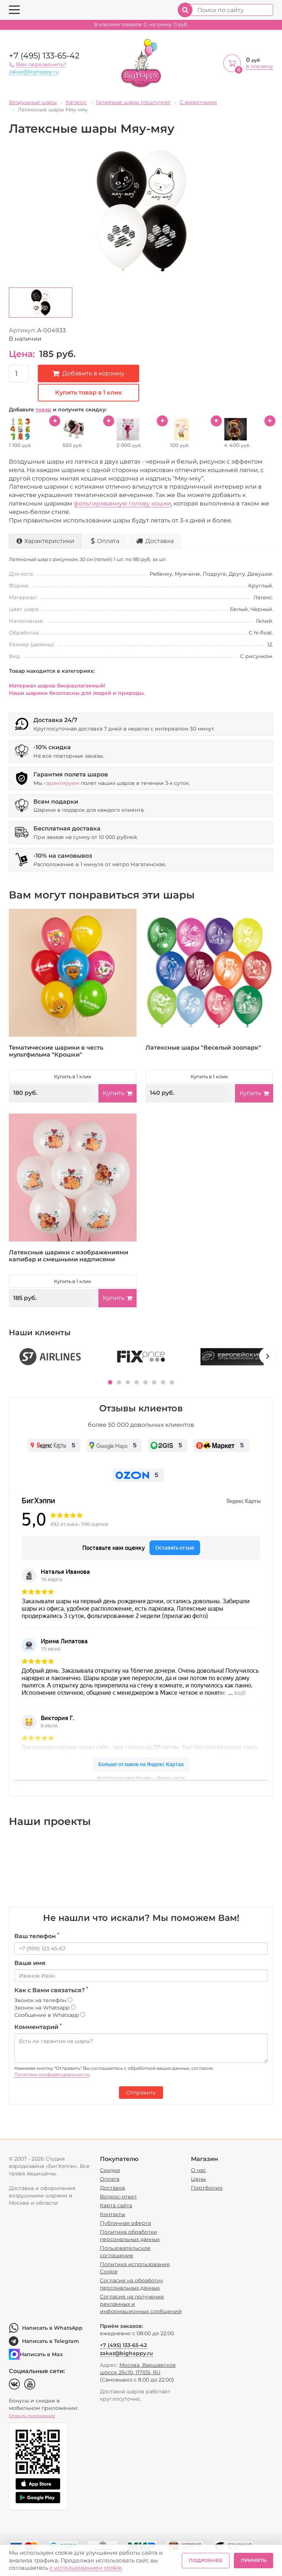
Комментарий (38, 2027)
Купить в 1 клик (73, 1076)
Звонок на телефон (41, 2000)
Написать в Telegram (50, 2341)
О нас (198, 2170)
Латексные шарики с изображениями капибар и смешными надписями (68, 1256)
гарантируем (62, 783)
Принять (254, 2560)
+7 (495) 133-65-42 (44, 56)
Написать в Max (41, 2354)
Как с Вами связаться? (51, 1990)
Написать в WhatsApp (52, 2328)
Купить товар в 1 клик (88, 392)
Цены (198, 2179)
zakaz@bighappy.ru (34, 72)
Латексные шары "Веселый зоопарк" (203, 1048)
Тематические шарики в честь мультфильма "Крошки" (56, 1051)
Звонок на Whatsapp (43, 2008)
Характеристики (49, 541)
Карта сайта (116, 2205)
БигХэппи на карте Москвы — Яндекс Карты (141, 1778)
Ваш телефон (37, 1936)
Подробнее (206, 2560)
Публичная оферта (125, 2223)
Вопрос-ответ (118, 2197)
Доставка (160, 541)
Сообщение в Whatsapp (47, 2015)
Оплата (108, 541)
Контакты (113, 2214)
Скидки (110, 2170)
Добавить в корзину (93, 373)
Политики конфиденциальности (52, 2074)
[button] (110, 1382)
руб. (141, 24)
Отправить (141, 2093)
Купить (114, 1093)
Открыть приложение (32, 2416)
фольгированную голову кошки (122, 503)
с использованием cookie (86, 2568)
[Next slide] (268, 1356)
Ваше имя (30, 1963)
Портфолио (207, 2188)
